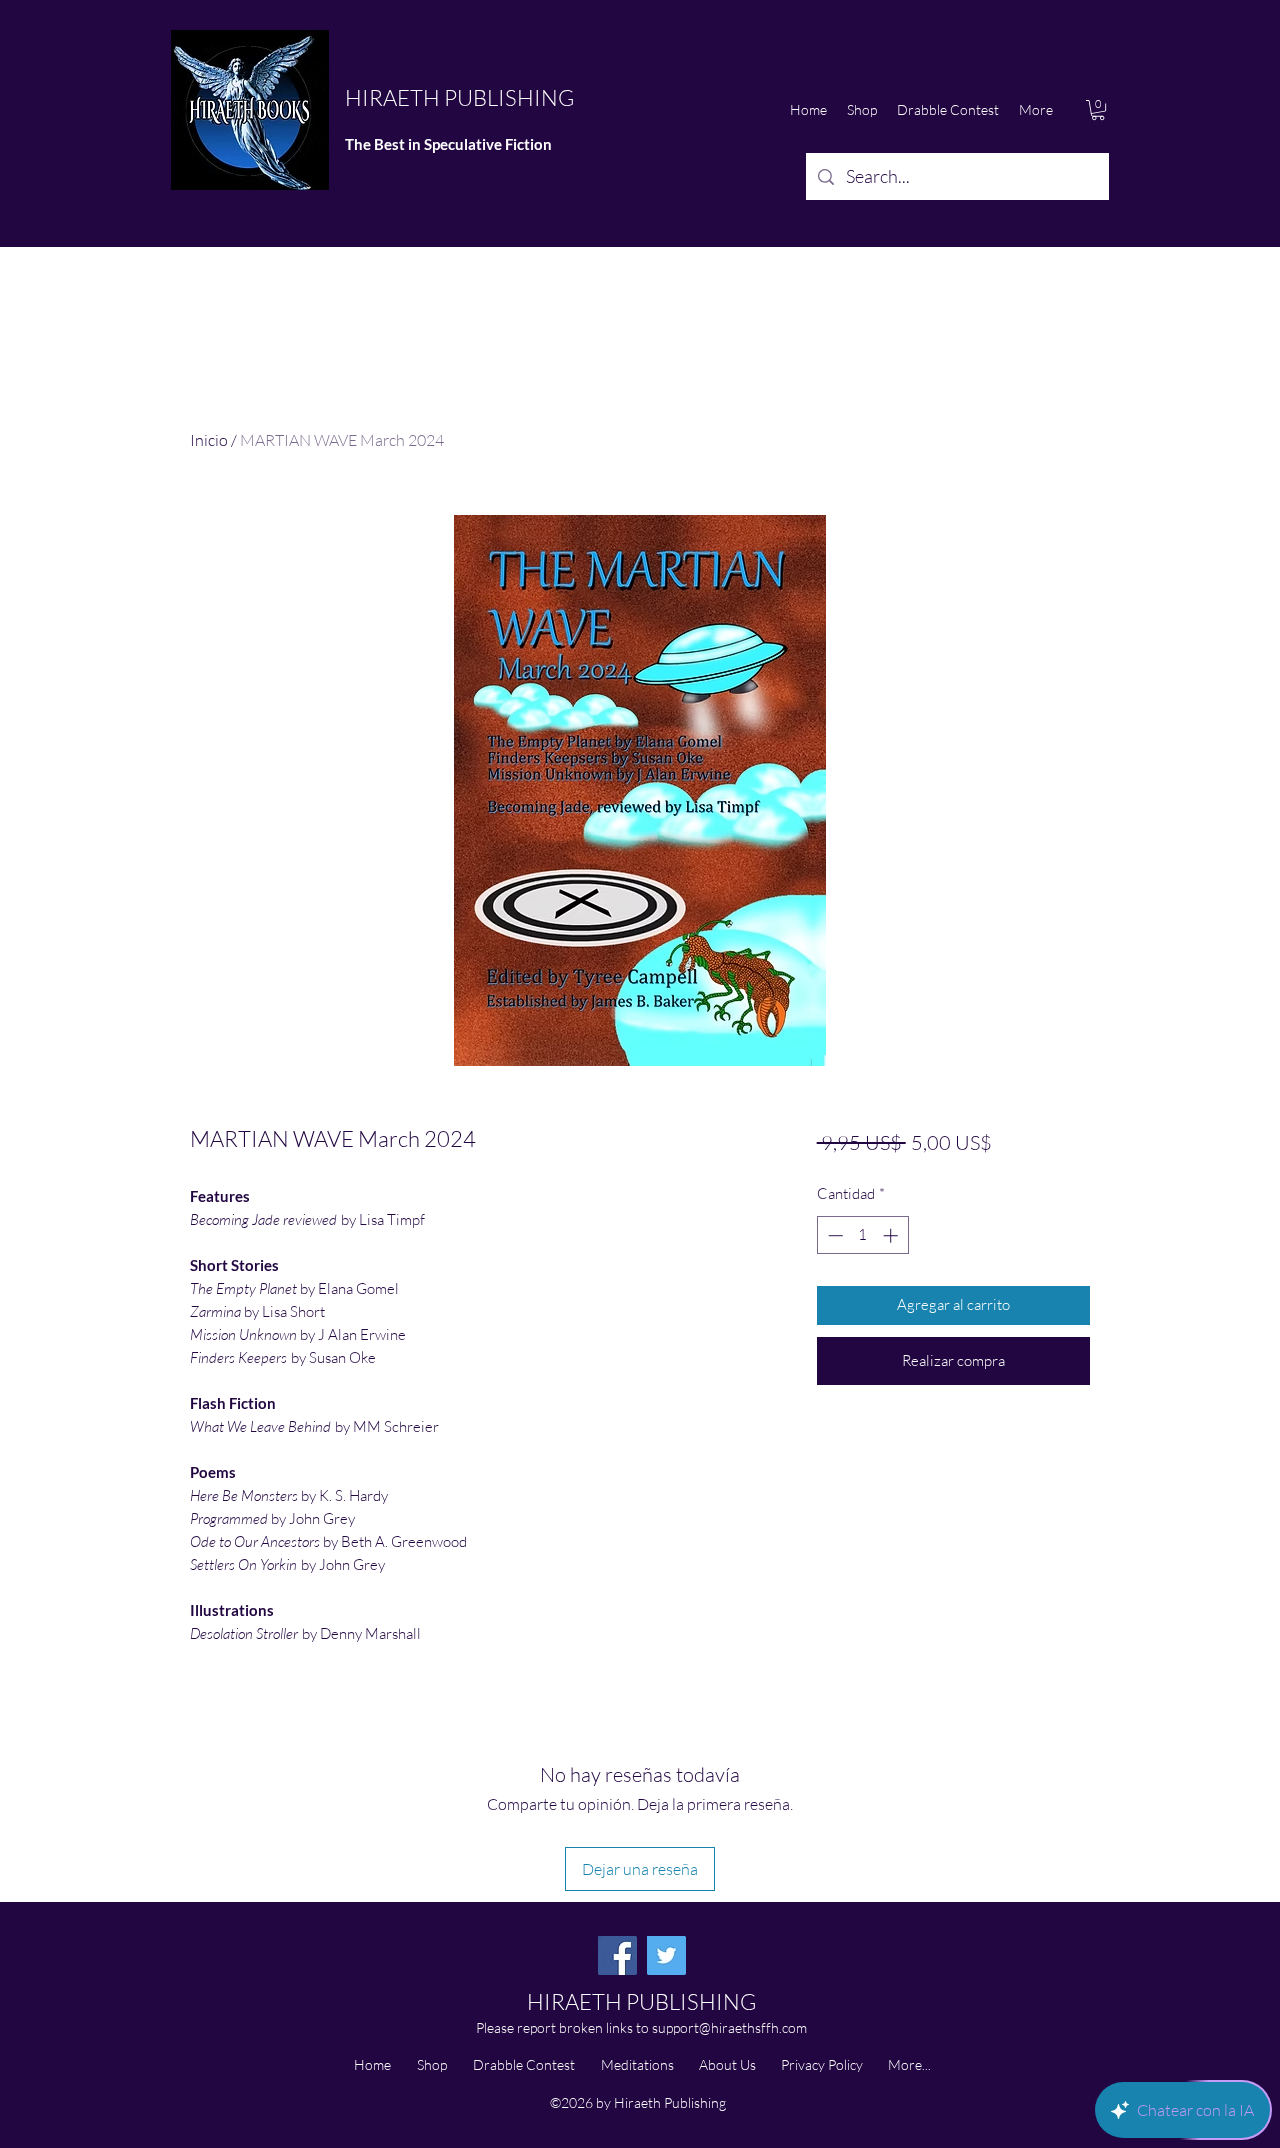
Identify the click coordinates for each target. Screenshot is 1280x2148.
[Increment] (892, 1235)
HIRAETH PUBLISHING (459, 97)
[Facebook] (617, 1955)
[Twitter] (666, 1955)
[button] (1098, 110)
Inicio (209, 440)
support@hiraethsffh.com (729, 2027)
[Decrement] (833, 1235)
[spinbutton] (862, 1235)
